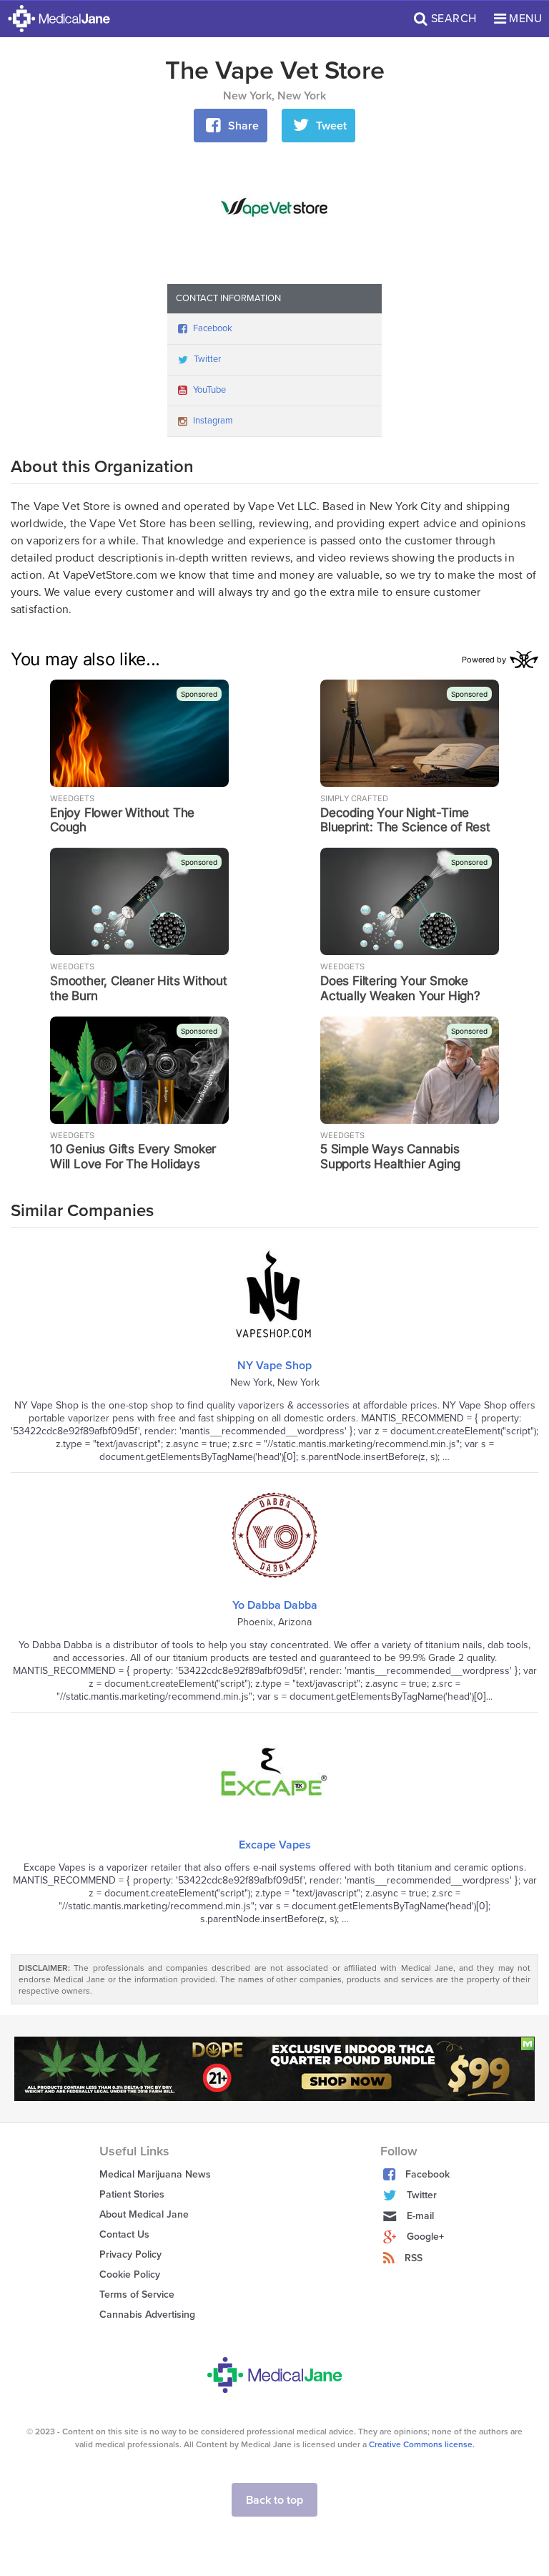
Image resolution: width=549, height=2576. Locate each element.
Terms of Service (137, 2295)
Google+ (425, 2237)
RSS (414, 2258)
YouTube (209, 390)
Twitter (207, 359)
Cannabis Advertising (147, 2315)
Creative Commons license (421, 2444)
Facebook (213, 328)
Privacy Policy (130, 2254)
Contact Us (124, 2234)
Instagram (213, 421)
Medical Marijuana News (155, 2174)
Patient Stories (132, 2194)
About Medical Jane (144, 2214)
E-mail (420, 2216)
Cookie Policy (130, 2274)
